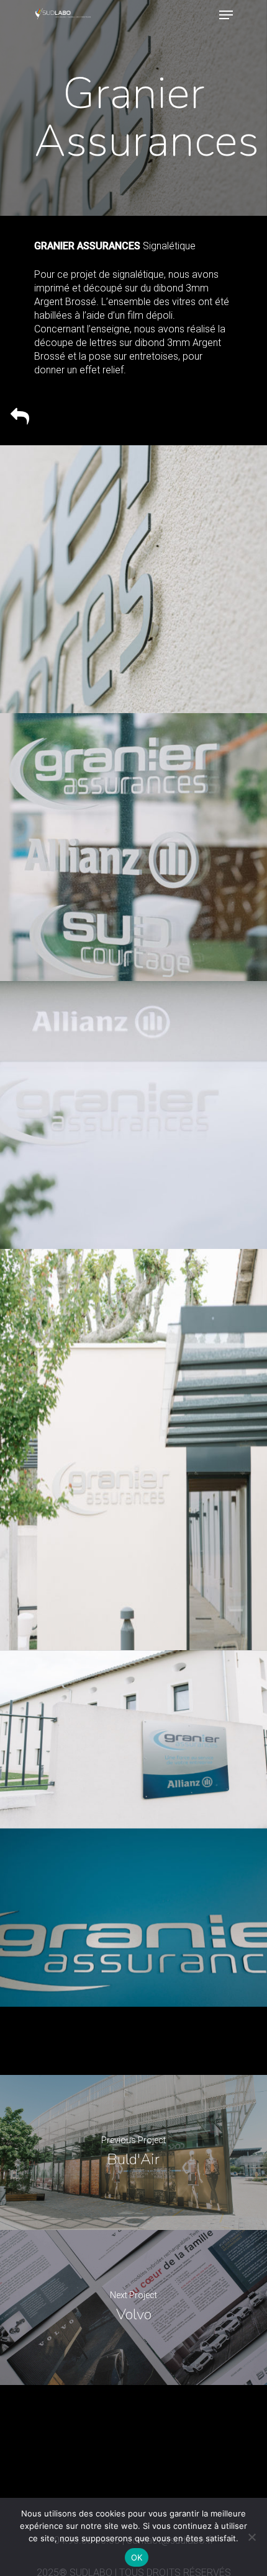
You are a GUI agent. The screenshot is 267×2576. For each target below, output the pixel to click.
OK (137, 2557)
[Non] (251, 2537)
